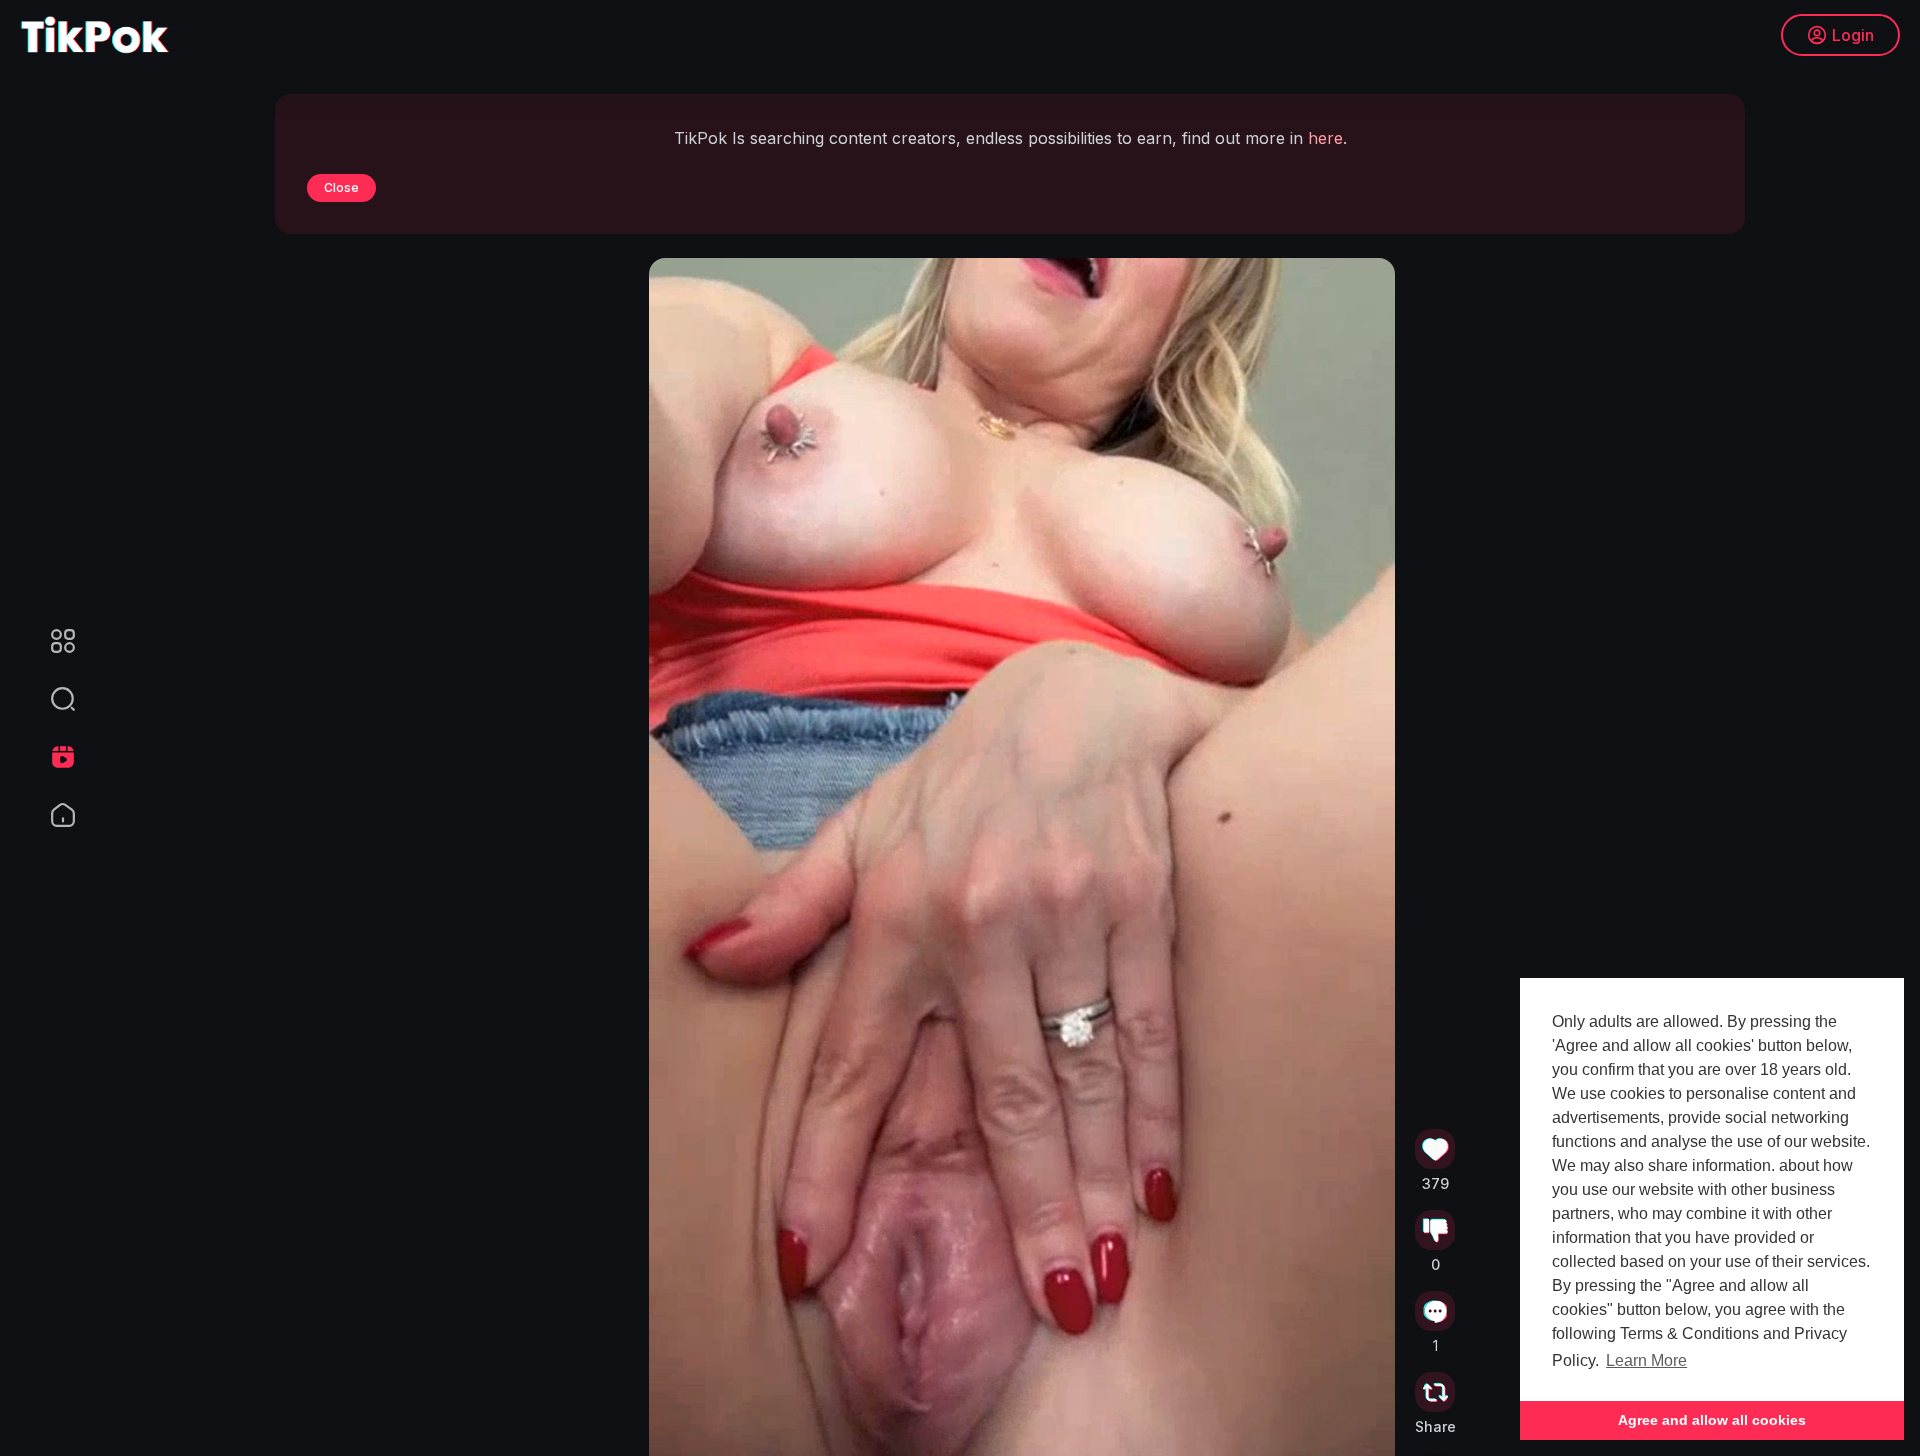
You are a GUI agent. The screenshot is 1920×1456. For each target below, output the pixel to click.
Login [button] (1853, 35)
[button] (50, 699)
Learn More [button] (1646, 1360)
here (1325, 138)
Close (341, 187)
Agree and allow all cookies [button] (1712, 1420)
